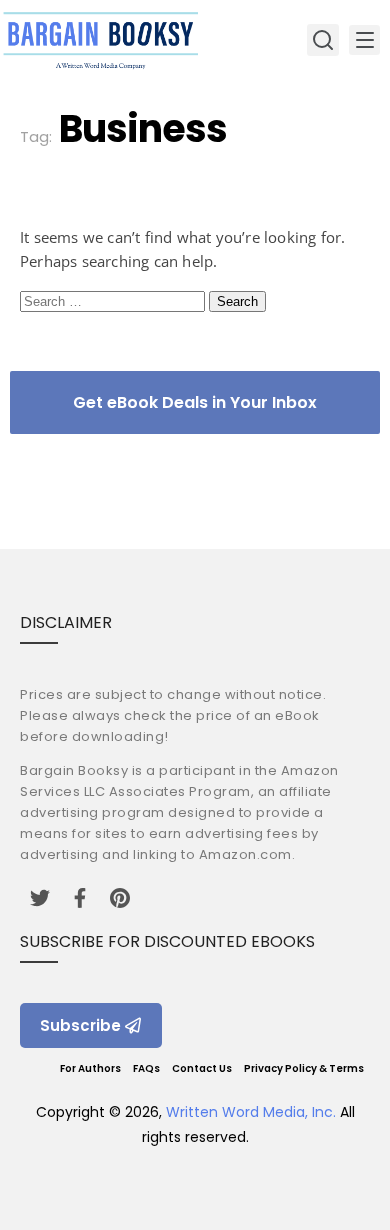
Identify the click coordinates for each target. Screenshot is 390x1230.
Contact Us (202, 1068)
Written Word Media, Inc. (251, 1112)
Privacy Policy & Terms (304, 1068)
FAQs (146, 1068)
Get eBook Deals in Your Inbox (195, 402)
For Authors (90, 1068)
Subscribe (80, 1025)
